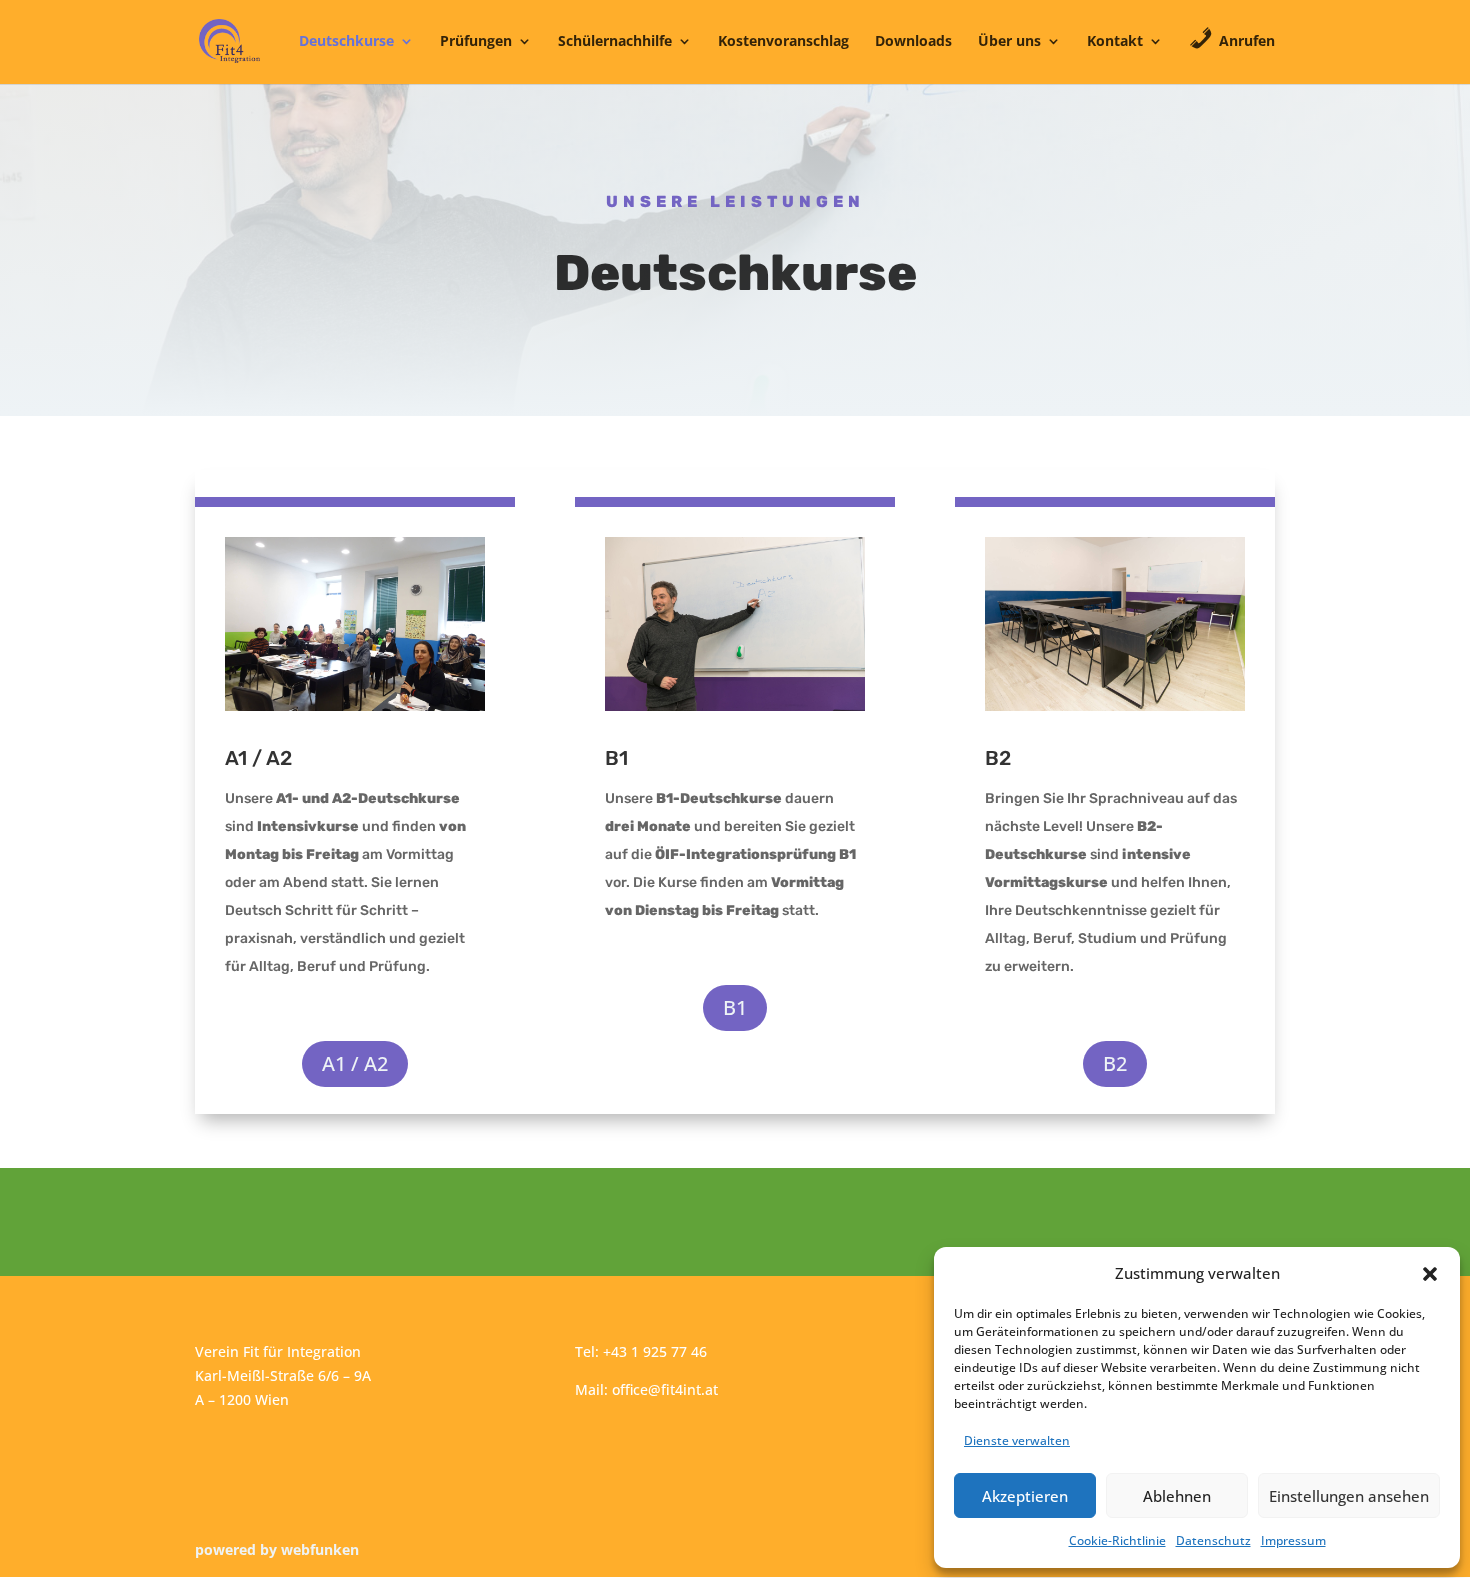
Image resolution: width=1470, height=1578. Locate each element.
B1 (735, 1007)
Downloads (913, 42)
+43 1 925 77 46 (655, 1351)
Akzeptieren (1025, 1496)
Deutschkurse (346, 42)
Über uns (1009, 42)
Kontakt (1115, 42)
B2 (1115, 1063)
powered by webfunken (277, 1549)
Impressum (1293, 1540)
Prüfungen (476, 42)
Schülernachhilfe (615, 42)
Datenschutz (1213, 1540)
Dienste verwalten (1017, 1440)
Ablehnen (1177, 1496)
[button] (1430, 1274)
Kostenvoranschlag (783, 42)
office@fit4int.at (665, 1389)
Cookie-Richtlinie (1117, 1540)
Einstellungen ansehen (1349, 1496)
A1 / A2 (355, 1063)
